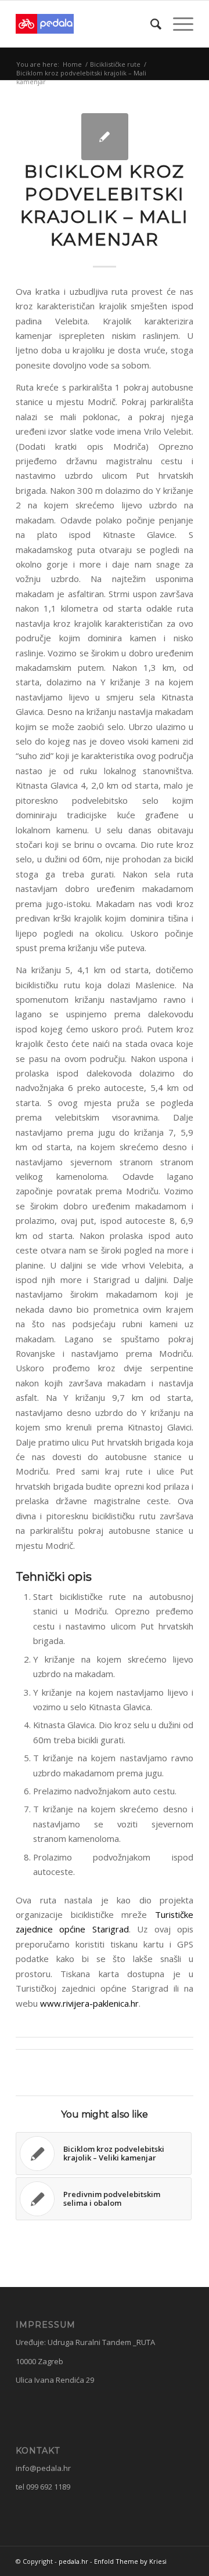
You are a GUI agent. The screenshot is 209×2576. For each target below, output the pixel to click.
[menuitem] (150, 24)
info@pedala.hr (43, 2468)
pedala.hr (73, 2561)
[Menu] (177, 24)
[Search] (150, 24)
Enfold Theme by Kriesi (130, 2561)
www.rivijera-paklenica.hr (89, 2003)
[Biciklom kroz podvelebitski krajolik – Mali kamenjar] (105, 137)
